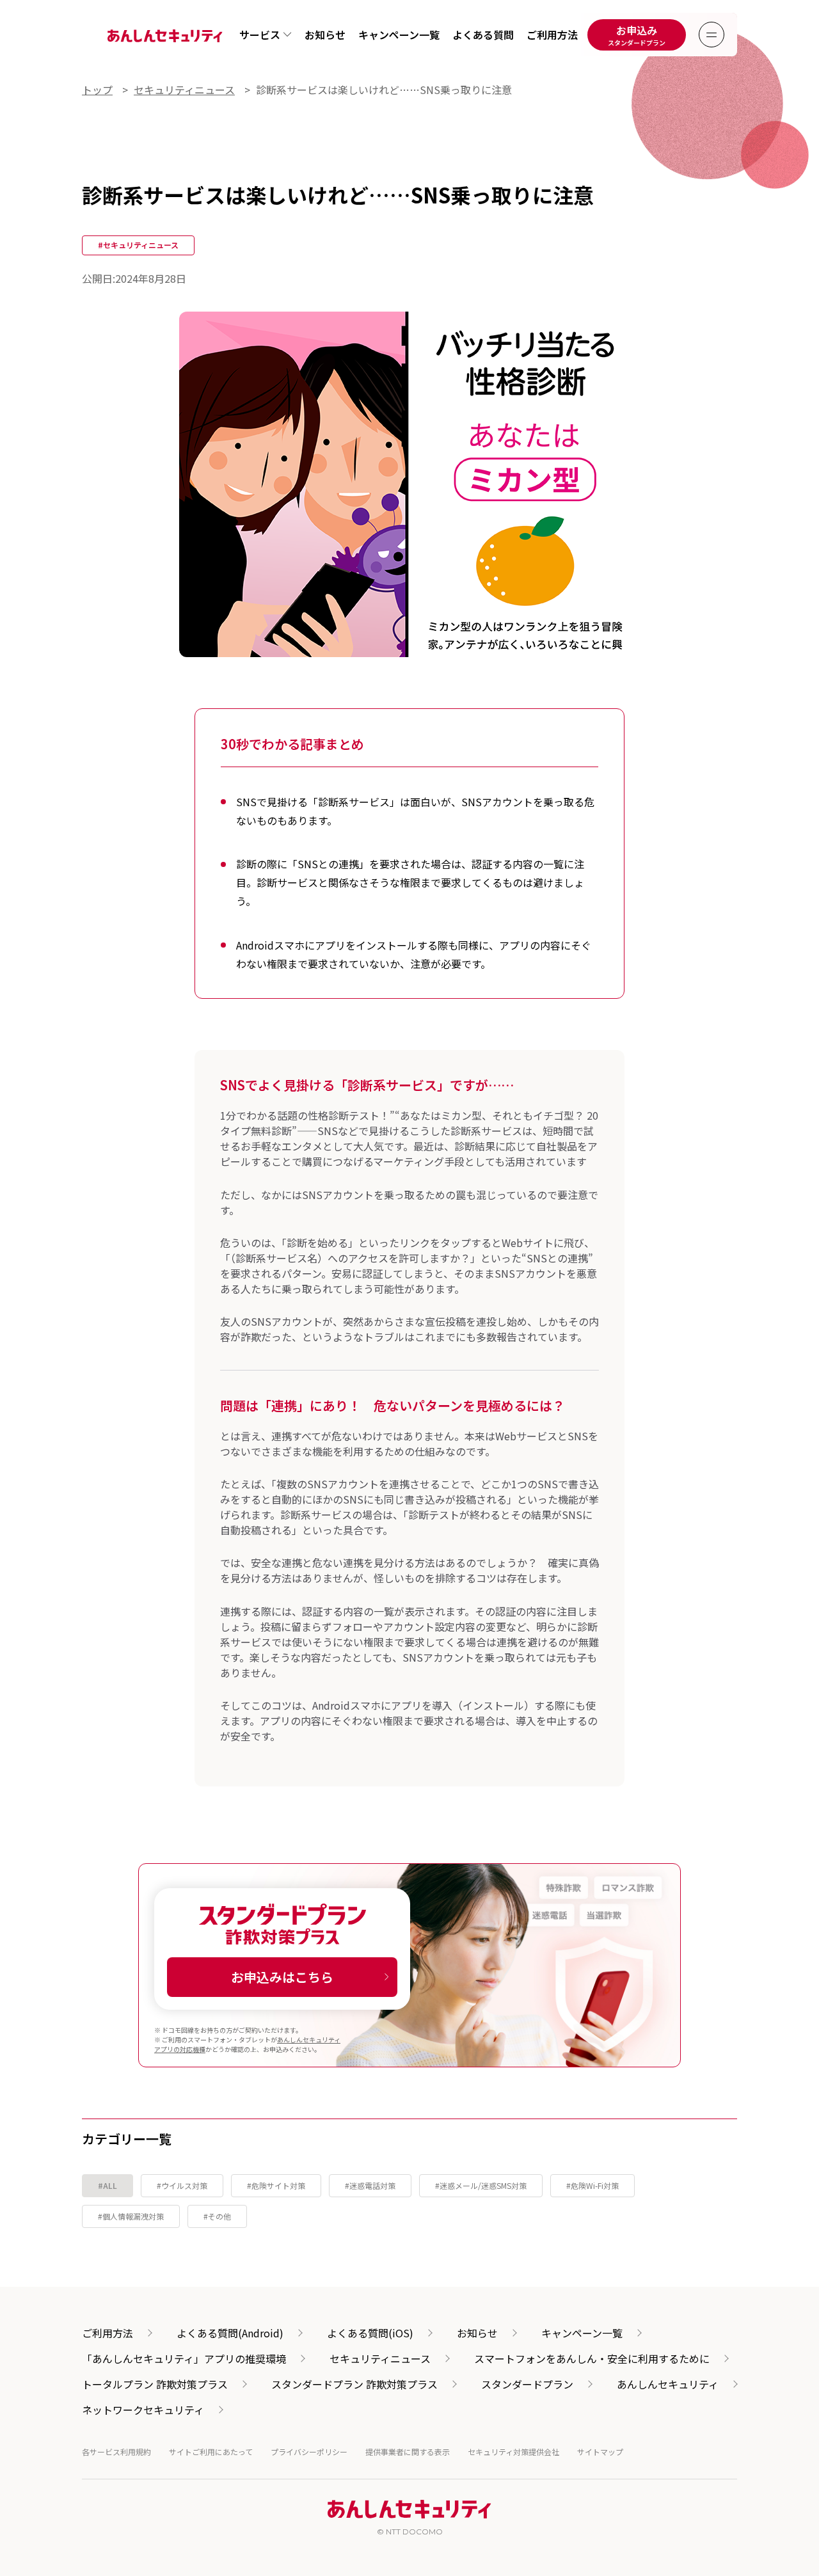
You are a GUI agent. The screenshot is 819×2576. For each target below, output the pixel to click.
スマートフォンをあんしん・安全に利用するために (592, 2358)
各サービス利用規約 (116, 2452)
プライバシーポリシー (309, 2452)
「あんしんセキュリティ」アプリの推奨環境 (184, 2358)
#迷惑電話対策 (370, 2185)
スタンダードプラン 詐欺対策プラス (354, 2384)
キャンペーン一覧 (399, 35)
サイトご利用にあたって (211, 2452)
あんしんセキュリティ (668, 2384)
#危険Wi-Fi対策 (592, 2185)
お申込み (637, 35)
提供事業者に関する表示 (408, 2452)
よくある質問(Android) (230, 2333)
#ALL (107, 2185)
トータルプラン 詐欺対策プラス (155, 2384)
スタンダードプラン (527, 2384)
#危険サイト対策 (276, 2185)
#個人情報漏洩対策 (131, 2216)
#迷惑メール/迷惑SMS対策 (481, 2185)
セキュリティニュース (380, 2358)
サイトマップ (600, 2452)
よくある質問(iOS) (370, 2333)
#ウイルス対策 (182, 2185)
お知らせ (325, 35)
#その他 (217, 2216)
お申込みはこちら (282, 1977)
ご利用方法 (552, 35)
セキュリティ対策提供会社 (513, 2452)
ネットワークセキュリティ (143, 2410)
